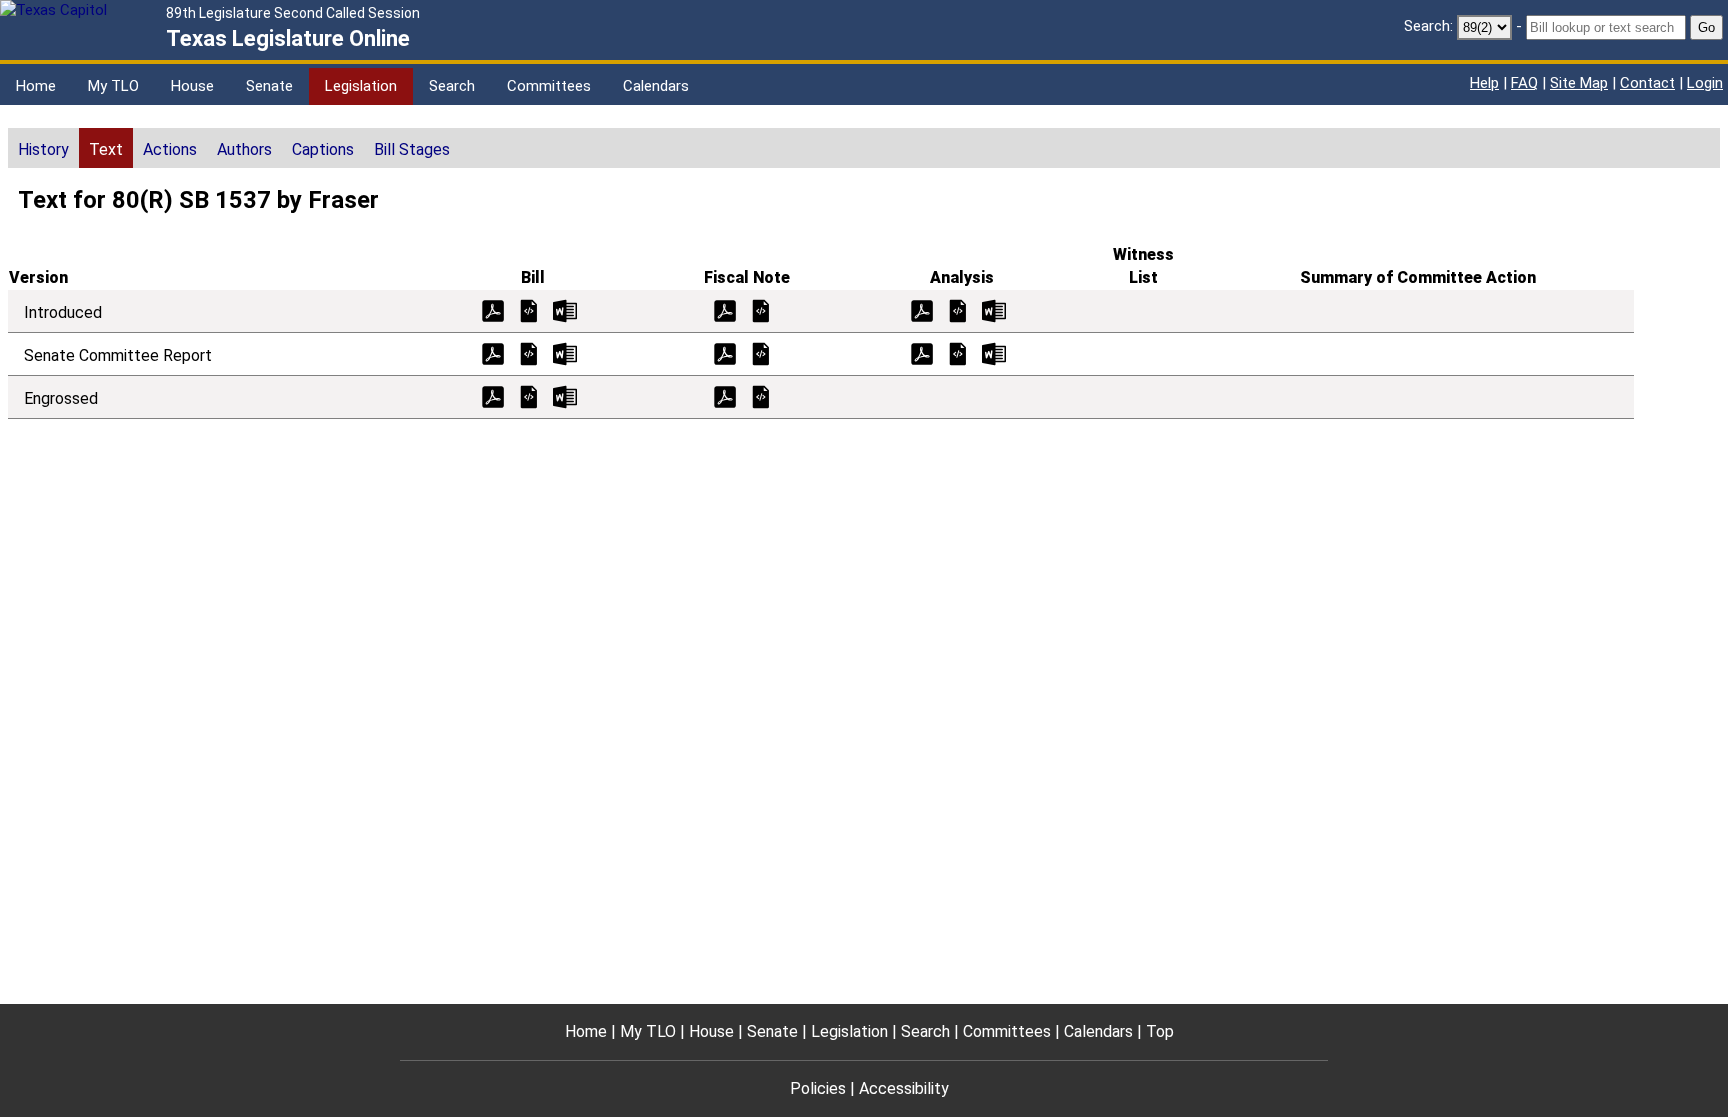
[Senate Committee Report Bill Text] (529, 352)
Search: (1428, 26)
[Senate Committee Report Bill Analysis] (958, 352)
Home (36, 86)
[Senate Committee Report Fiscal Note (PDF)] (725, 352)
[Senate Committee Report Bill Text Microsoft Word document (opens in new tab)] (565, 352)
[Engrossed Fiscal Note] (761, 395)
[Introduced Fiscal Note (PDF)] (725, 309)
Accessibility (904, 1088)
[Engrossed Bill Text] (529, 395)
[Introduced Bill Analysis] (958, 309)
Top (1160, 1031)
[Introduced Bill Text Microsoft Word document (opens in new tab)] (565, 309)
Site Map (1579, 83)
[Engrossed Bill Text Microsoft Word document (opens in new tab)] (565, 395)
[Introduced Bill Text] (529, 309)
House (192, 86)
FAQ (1524, 83)
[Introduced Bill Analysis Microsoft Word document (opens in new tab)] (994, 309)
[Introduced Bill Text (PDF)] (493, 309)
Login (1705, 83)
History (43, 149)
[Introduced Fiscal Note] (761, 309)
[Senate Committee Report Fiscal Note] (761, 352)
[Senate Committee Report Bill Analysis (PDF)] (922, 352)
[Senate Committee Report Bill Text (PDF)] (493, 352)
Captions (323, 149)
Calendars (656, 86)
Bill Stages (412, 149)
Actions (170, 149)
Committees (549, 86)
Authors (244, 149)
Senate (269, 86)
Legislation (361, 86)
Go (1706, 27)
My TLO (113, 86)
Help (1484, 83)
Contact (1647, 83)
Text (106, 149)
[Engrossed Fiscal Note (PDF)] (725, 395)
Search (452, 86)
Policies (818, 1088)
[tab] (43, 148)
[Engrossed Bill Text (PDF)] (493, 395)
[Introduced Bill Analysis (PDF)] (922, 309)
